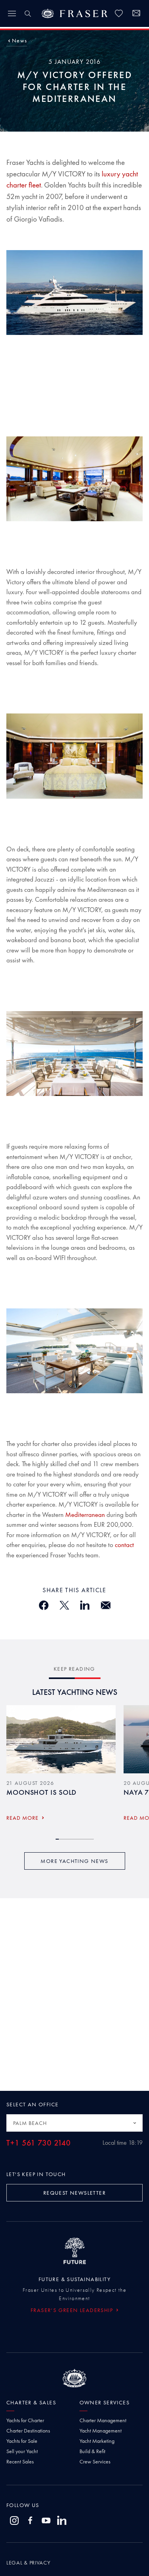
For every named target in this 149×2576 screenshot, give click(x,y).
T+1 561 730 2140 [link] (39, 2143)
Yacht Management (101, 2431)
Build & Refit (92, 2451)
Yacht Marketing (97, 2441)
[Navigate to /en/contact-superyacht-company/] (136, 14)
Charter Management (103, 2420)
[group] (61, 1766)
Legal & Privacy (28, 2563)
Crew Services (95, 2461)
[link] (119, 13)
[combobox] (74, 2123)
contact (124, 1545)
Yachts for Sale (22, 2441)
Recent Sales (20, 2461)
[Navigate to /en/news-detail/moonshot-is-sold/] (61, 1739)
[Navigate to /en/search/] (28, 13)
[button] (19, 40)
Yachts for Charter (25, 2420)
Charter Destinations (28, 2431)
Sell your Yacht (22, 2451)
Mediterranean (85, 1515)
